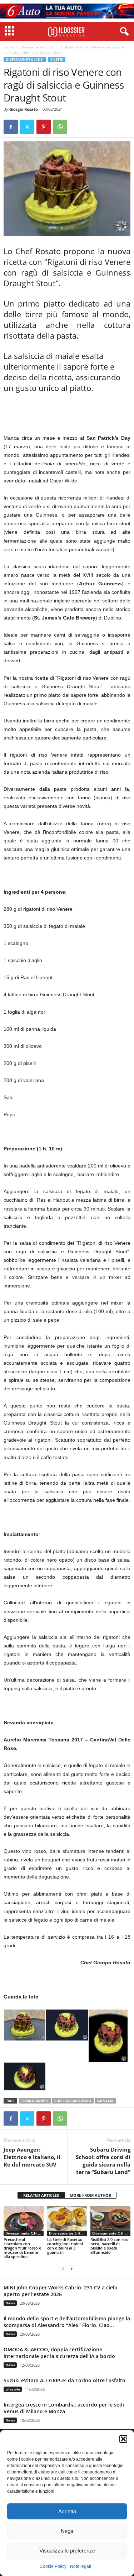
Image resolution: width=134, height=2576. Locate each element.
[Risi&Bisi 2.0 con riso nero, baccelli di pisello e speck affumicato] (110, 2221)
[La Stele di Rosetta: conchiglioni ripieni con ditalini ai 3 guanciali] (67, 2221)
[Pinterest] (44, 127)
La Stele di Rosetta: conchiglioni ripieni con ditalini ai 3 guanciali (65, 2246)
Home (9, 47)
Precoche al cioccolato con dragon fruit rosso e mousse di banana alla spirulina (22, 2248)
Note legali (81, 2566)
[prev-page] (63, 2269)
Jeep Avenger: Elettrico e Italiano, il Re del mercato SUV (32, 2157)
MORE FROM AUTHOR (90, 2195)
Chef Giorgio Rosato (73, 2101)
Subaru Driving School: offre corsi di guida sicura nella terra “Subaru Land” (103, 2161)
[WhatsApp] (60, 127)
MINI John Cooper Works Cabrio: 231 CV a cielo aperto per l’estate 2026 (61, 2291)
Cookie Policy (53, 2566)
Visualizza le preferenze (67, 2551)
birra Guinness (35, 2101)
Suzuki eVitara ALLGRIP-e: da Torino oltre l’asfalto (64, 2380)
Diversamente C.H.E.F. (39, 47)
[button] (123, 2439)
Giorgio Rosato (24, 109)
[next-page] (71, 2269)
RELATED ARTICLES (41, 2195)
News (10, 2303)
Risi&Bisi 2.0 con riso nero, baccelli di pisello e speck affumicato (110, 2246)
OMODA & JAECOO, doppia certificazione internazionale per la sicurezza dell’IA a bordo (59, 2353)
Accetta (67, 2511)
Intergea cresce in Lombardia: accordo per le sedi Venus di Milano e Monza (64, 2408)
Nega (67, 2531)
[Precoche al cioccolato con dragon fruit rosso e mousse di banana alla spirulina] (24, 2221)
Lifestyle (13, 2389)
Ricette (57, 60)
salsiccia (105, 2101)
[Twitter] (27, 127)
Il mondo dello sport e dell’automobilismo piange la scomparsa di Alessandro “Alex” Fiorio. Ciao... (67, 2322)
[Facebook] (11, 127)
